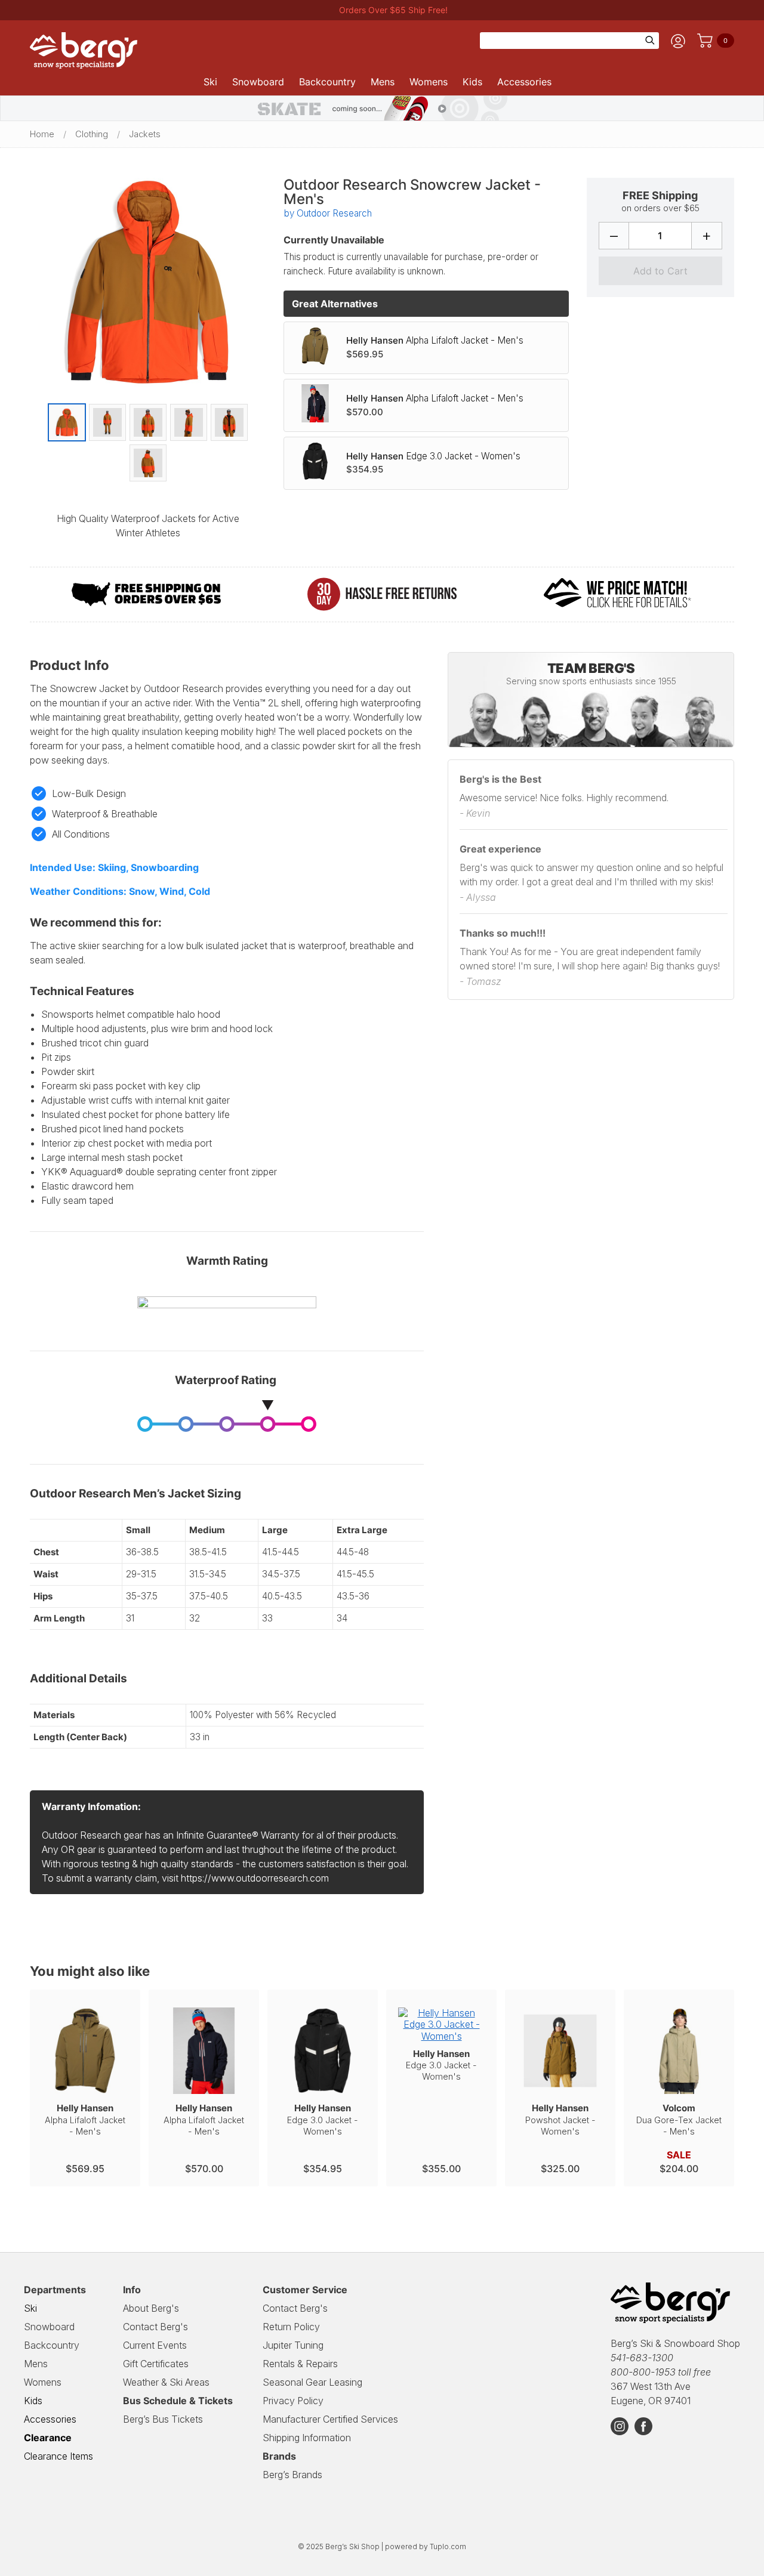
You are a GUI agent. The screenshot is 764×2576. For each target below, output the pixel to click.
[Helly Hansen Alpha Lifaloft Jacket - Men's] (321, 348)
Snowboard (258, 82)
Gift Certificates (156, 2364)
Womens (429, 82)
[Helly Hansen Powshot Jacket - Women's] (560, 2046)
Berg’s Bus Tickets (163, 2419)
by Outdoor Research (328, 213)
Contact (295, 2308)
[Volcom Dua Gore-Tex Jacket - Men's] (679, 2046)
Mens (383, 82)
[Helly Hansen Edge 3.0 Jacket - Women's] (321, 463)
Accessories (524, 82)
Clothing (92, 134)
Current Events (155, 2345)
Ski (210, 82)
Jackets (145, 134)
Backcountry (327, 82)
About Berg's (151, 2308)
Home (42, 134)
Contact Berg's (155, 2327)
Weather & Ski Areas (166, 2382)
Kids (472, 82)
